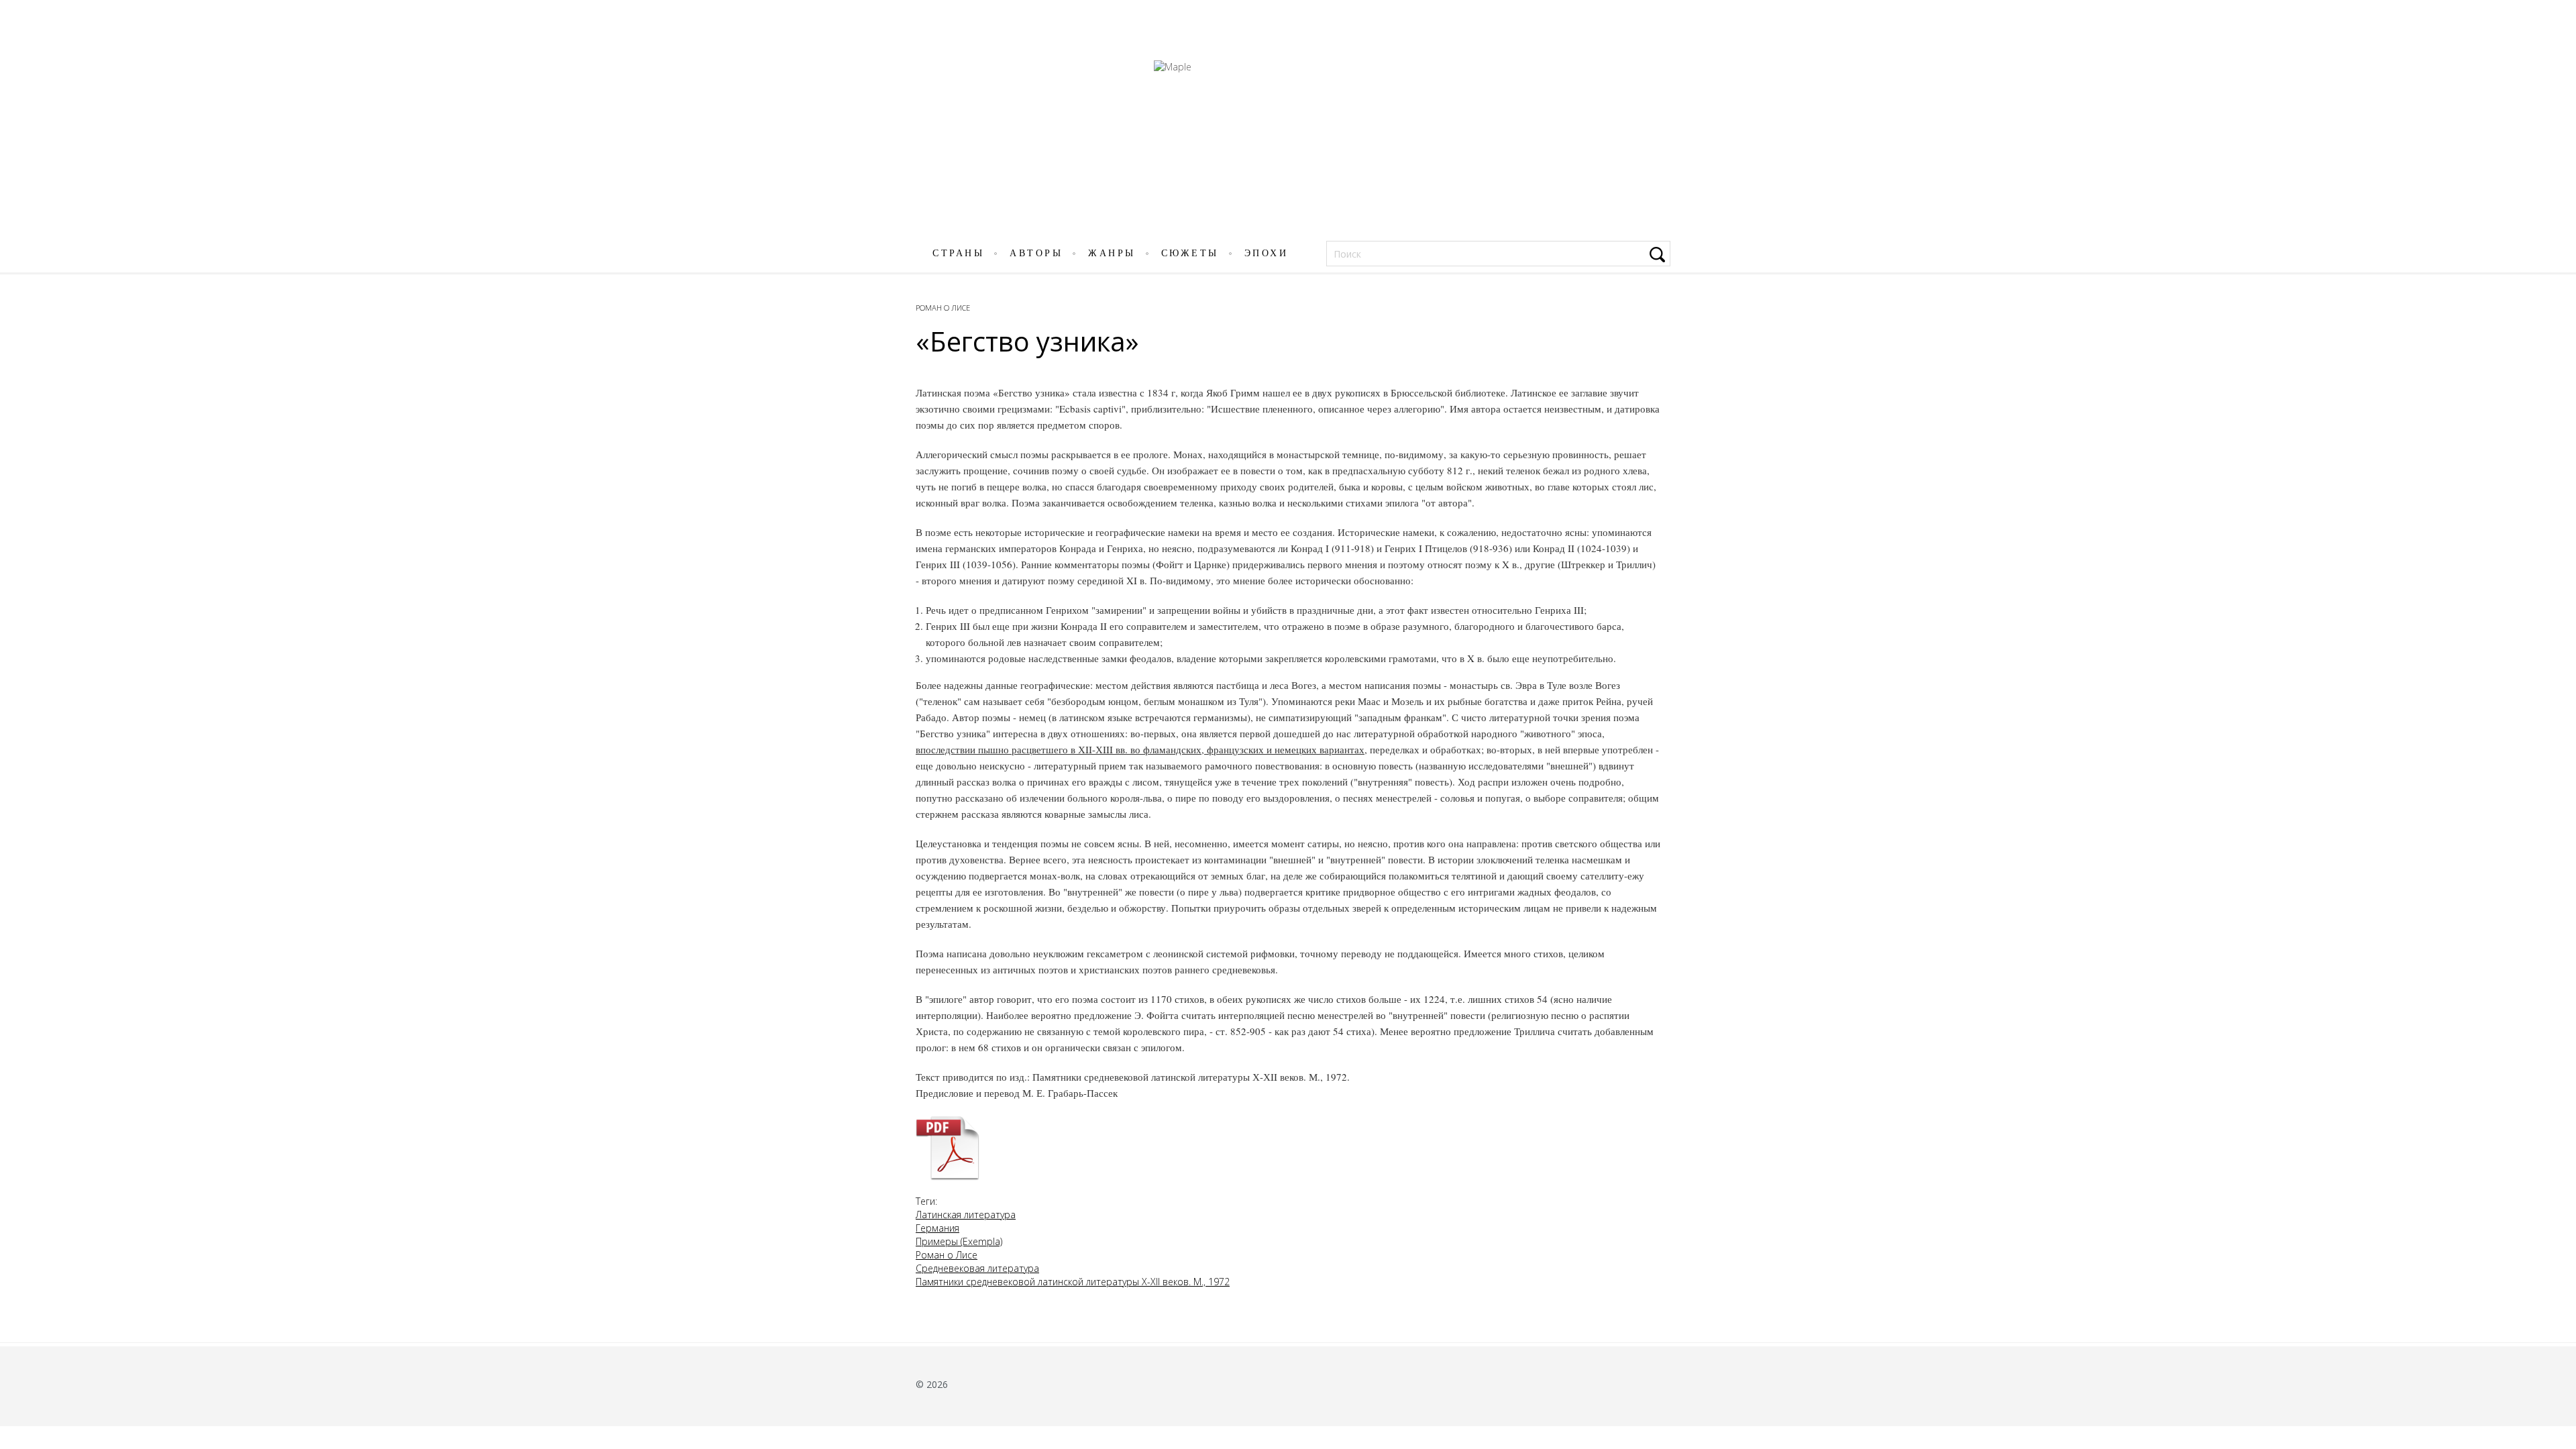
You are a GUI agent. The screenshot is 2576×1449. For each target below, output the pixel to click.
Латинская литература (966, 1215)
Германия (937, 1228)
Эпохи (1267, 253)
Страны (958, 253)
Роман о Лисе (943, 308)
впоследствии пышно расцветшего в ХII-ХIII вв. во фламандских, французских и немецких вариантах (1140, 749)
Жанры (1112, 253)
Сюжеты (1190, 253)
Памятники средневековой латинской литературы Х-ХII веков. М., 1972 (1073, 1282)
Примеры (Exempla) (959, 1241)
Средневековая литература (977, 1268)
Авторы (1036, 253)
